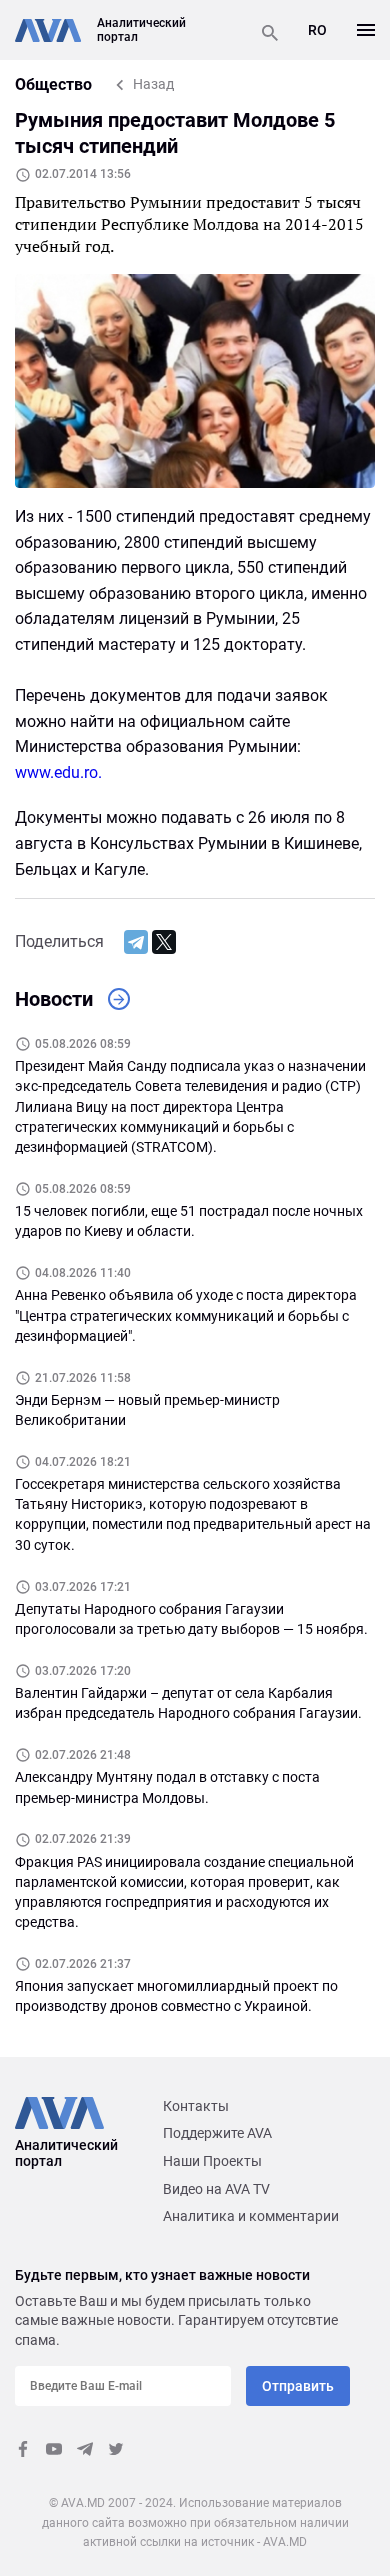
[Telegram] (136, 942)
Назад (153, 84)
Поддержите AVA (217, 2133)
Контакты (196, 2106)
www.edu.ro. (58, 772)
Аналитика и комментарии (251, 2216)
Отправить (298, 2386)
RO (317, 30)
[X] (164, 942)
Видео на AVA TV (216, 2189)
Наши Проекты (212, 2161)
